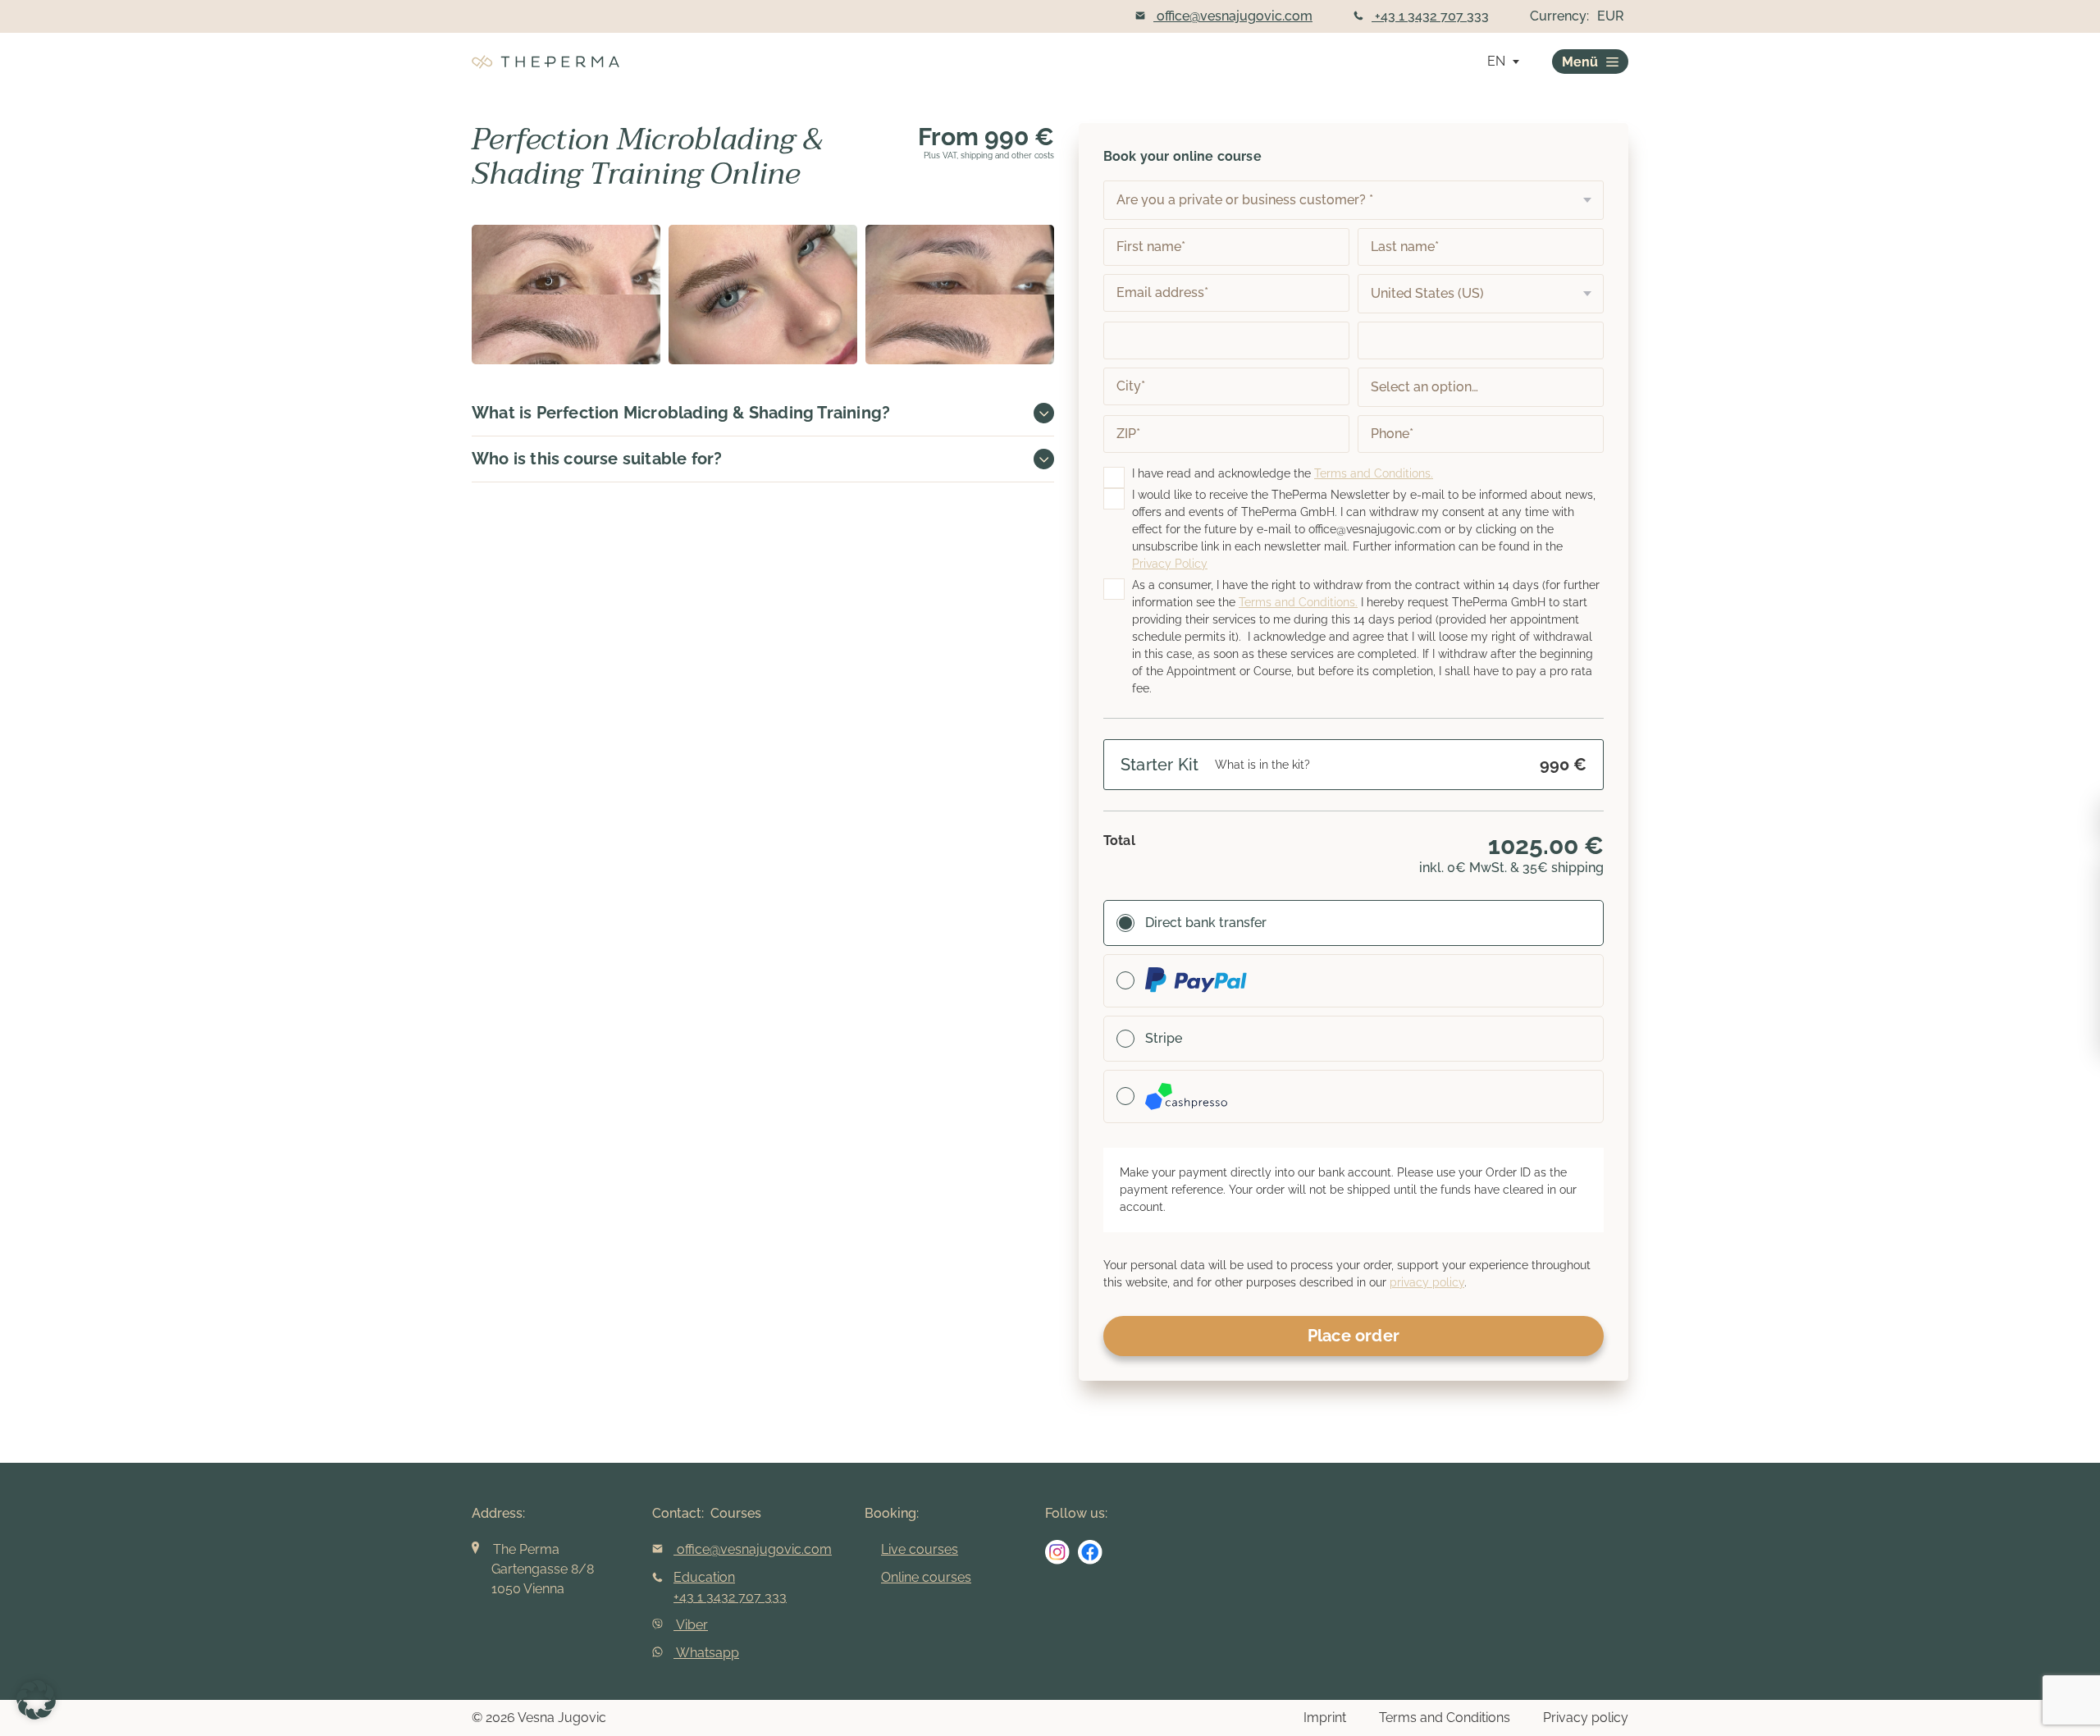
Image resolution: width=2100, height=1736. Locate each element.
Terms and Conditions (1445, 1718)
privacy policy (1427, 1282)
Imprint (1325, 1718)
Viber (691, 1625)
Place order (1354, 1336)
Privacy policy (1586, 1718)
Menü (1580, 62)
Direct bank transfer (1206, 923)
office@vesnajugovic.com (1233, 16)
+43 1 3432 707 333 (1430, 16)
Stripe (1164, 1038)
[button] (36, 1700)
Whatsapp (706, 1653)
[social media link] (1057, 1552)
